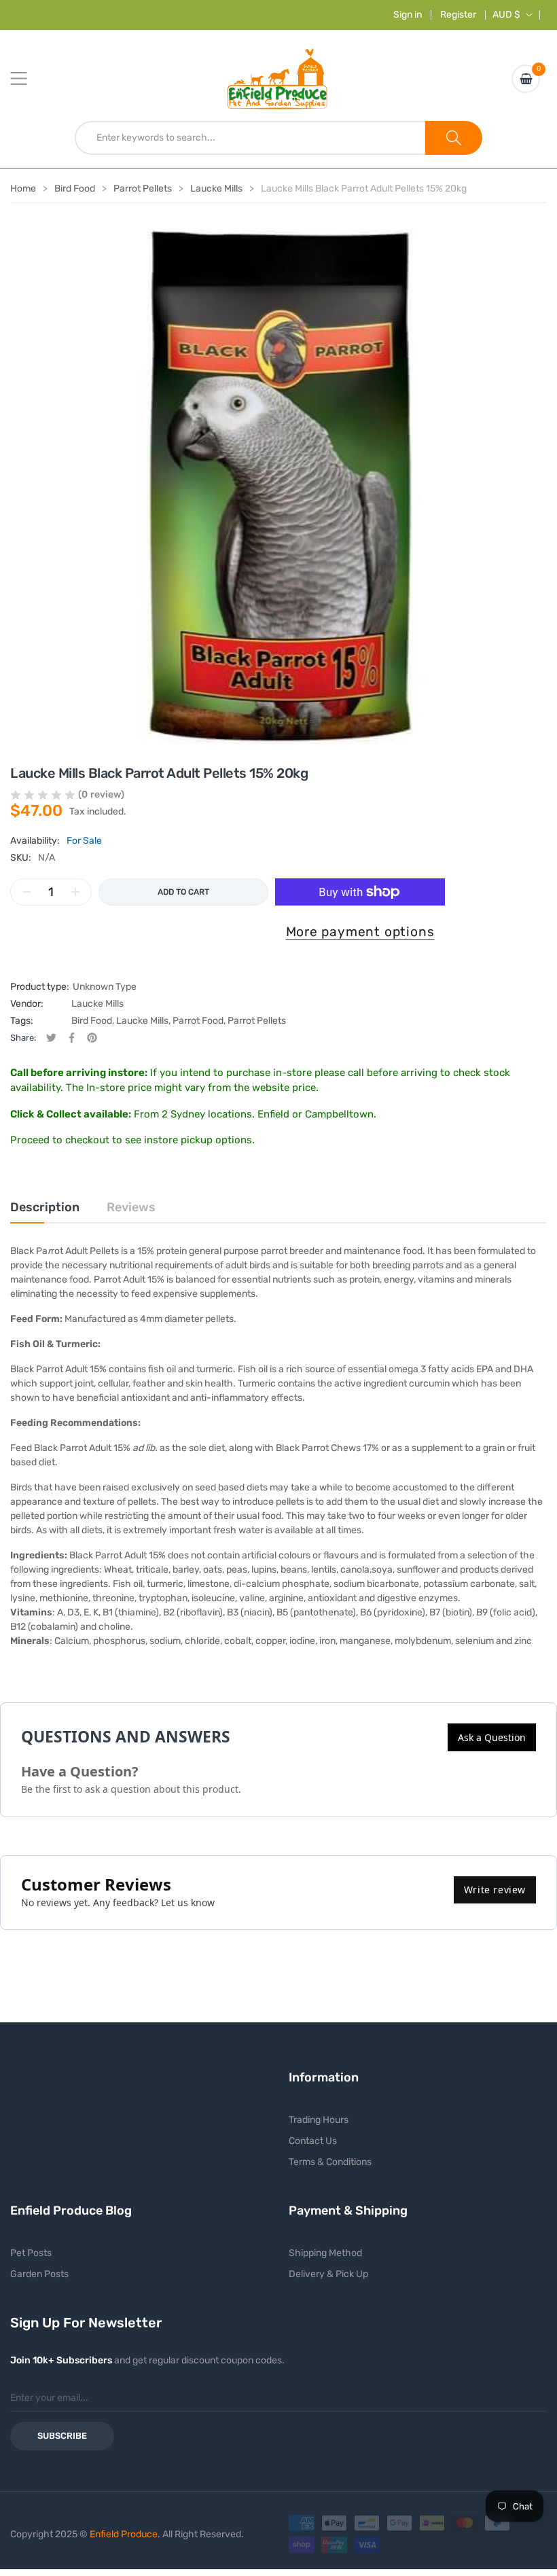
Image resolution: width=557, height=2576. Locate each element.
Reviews (131, 1207)
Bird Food (92, 1021)
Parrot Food (198, 1021)
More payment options (360, 932)
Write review (495, 1890)
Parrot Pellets (257, 1021)
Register (458, 15)
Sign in (408, 15)
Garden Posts (39, 2274)
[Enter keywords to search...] (454, 138)
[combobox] (250, 138)
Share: (23, 1038)
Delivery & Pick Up (328, 2274)
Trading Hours (319, 2120)
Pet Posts (31, 2253)
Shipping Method (325, 2253)
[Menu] (27, 79)
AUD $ (506, 15)
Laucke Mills (97, 1004)
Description (45, 1207)
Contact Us (313, 2141)
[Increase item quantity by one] (75, 892)
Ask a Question (492, 1737)
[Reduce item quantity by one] (26, 892)
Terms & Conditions (330, 2162)
